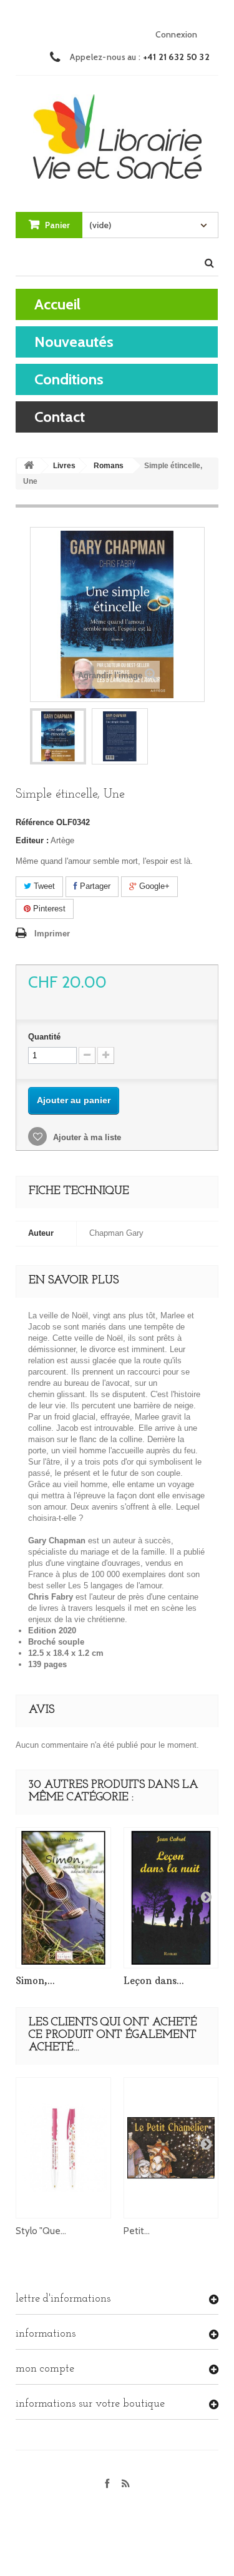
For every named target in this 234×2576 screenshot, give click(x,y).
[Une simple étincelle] (58, 736)
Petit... (137, 2231)
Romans (109, 466)
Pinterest (48, 909)
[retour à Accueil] (29, 466)
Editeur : (32, 840)
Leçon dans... (154, 1981)
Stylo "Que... (41, 2231)
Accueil (57, 304)
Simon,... (35, 1981)
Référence (35, 822)
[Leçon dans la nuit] (171, 1897)
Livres (64, 466)
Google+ (153, 886)
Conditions (69, 379)
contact (60, 417)
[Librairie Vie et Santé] (117, 132)
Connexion (176, 34)
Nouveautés (74, 342)
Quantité (44, 1037)
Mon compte (45, 2369)
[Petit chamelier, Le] (171, 2148)
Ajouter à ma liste (86, 1137)
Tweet (43, 886)
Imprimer (52, 934)
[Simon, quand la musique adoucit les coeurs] (63, 1897)
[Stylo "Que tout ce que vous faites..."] (63, 2148)
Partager (94, 886)
